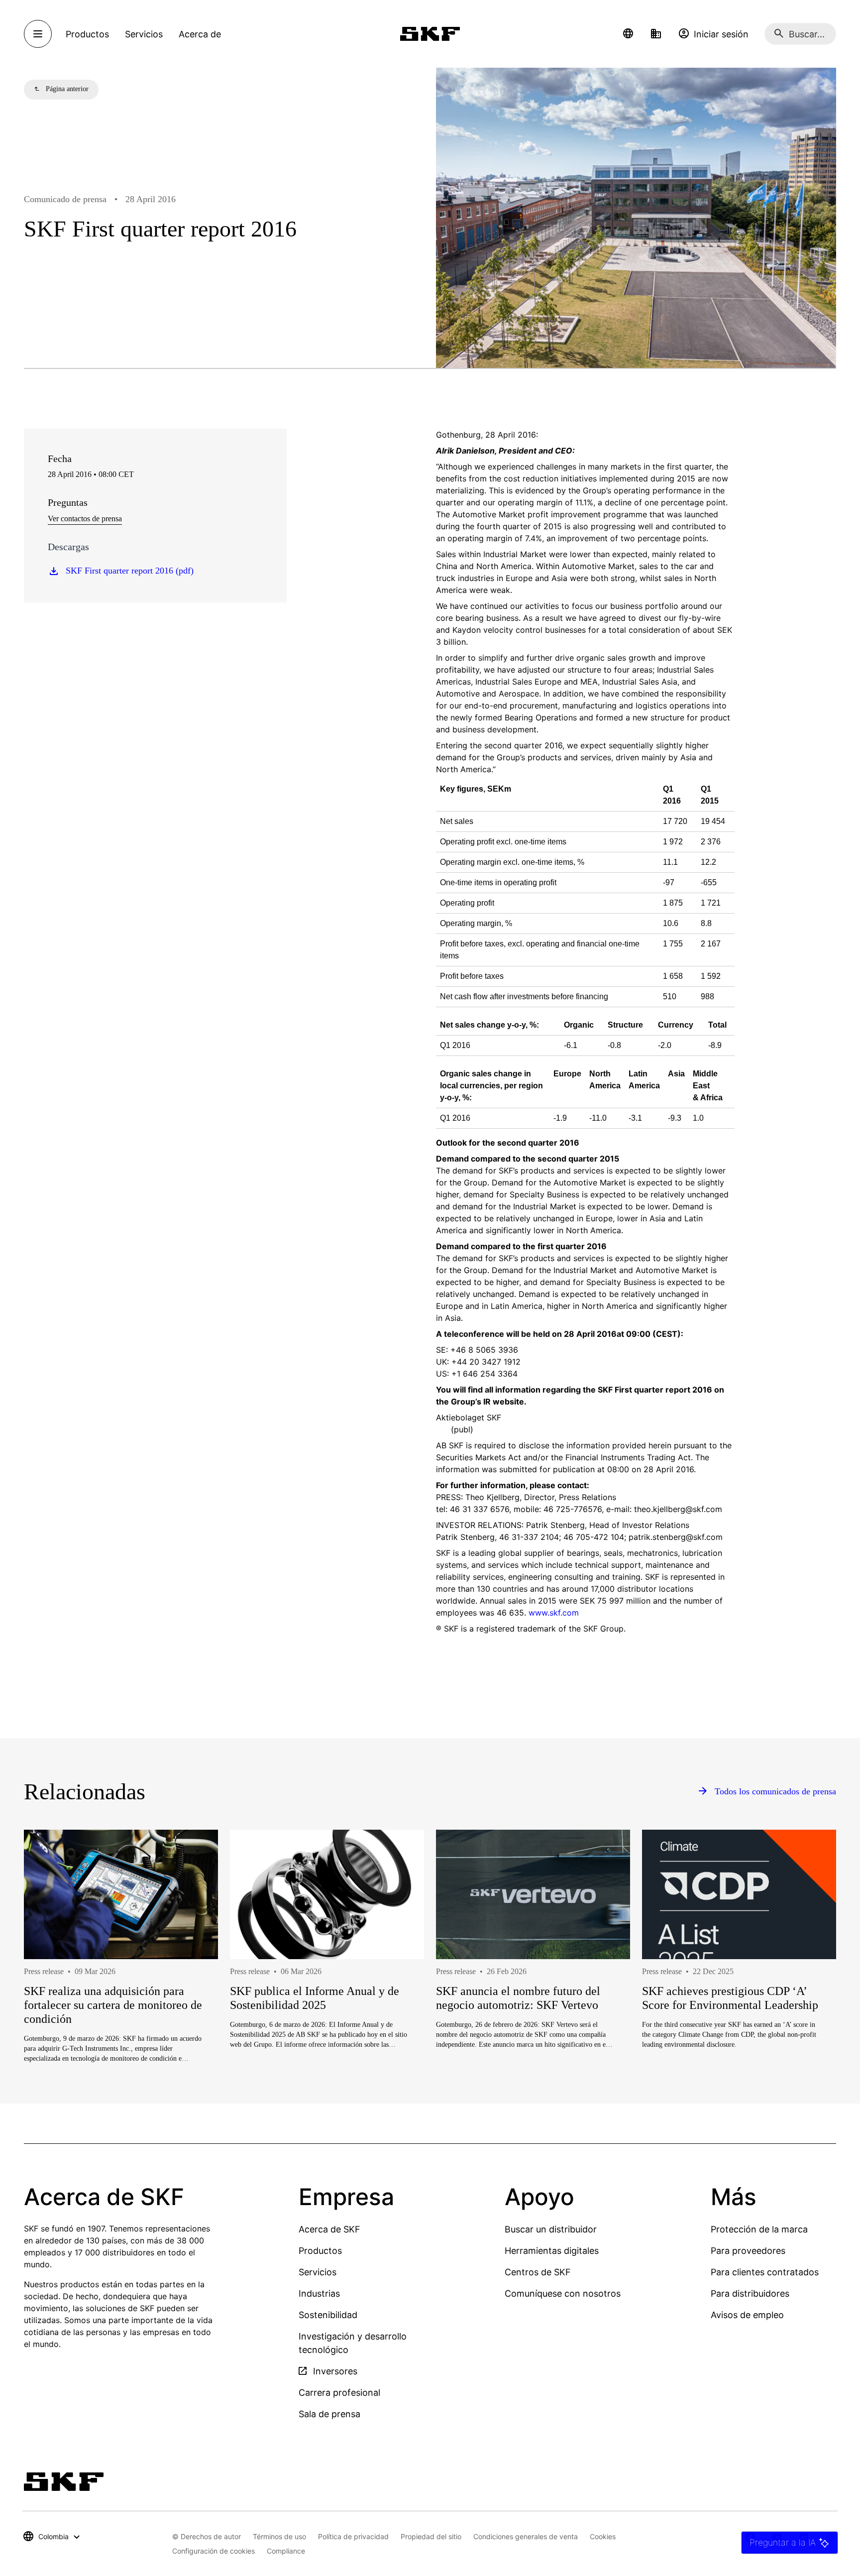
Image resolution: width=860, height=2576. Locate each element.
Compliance (286, 2551)
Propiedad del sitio (431, 2536)
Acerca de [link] (200, 34)
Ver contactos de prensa (85, 519)
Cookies (603, 2536)
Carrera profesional (339, 2393)
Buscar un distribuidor (551, 2229)
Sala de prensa (329, 2414)
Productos (320, 2251)
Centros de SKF (538, 2272)
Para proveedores (748, 2251)
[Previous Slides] (50, 1982)
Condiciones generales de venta (526, 2536)
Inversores (334, 2371)
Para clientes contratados (765, 2272)
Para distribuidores (750, 2293)
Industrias (319, 2293)
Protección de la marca (759, 2229)
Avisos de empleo (747, 2315)
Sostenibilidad (328, 2315)
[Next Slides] (810, 1982)
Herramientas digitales (552, 2251)
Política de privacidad (353, 2536)
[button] (628, 34)
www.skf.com (554, 1613)
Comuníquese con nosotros (563, 2293)
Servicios (318, 2272)
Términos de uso (279, 2536)
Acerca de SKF (329, 2229)
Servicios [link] (144, 34)
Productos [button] (87, 34)
